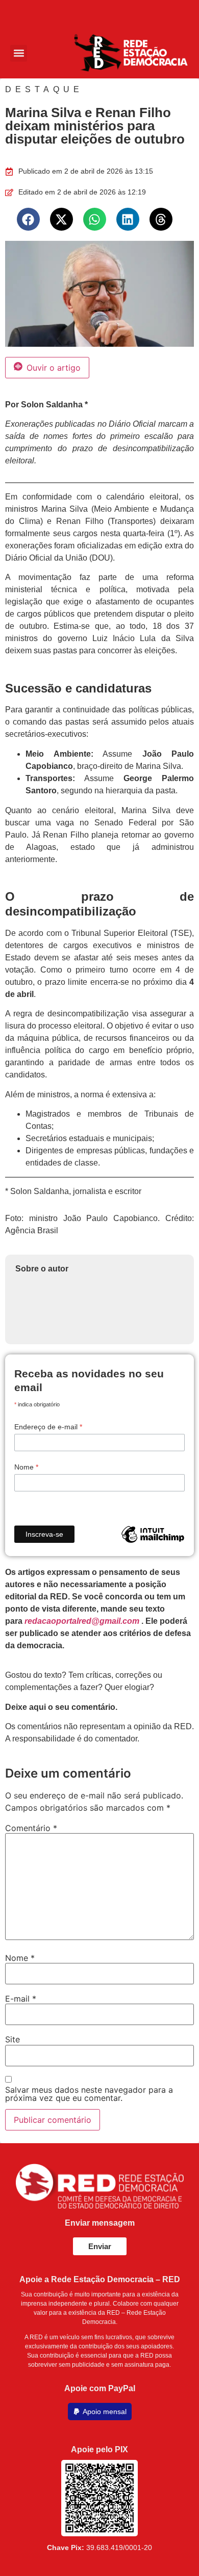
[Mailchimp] (153, 1534)
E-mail (21, 1999)
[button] (19, 53)
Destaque (44, 89)
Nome (26, 1467)
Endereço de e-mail (48, 1427)
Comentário (31, 1828)
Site (13, 2039)
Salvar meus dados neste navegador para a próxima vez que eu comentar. (89, 2094)
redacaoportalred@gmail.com (82, 1621)
